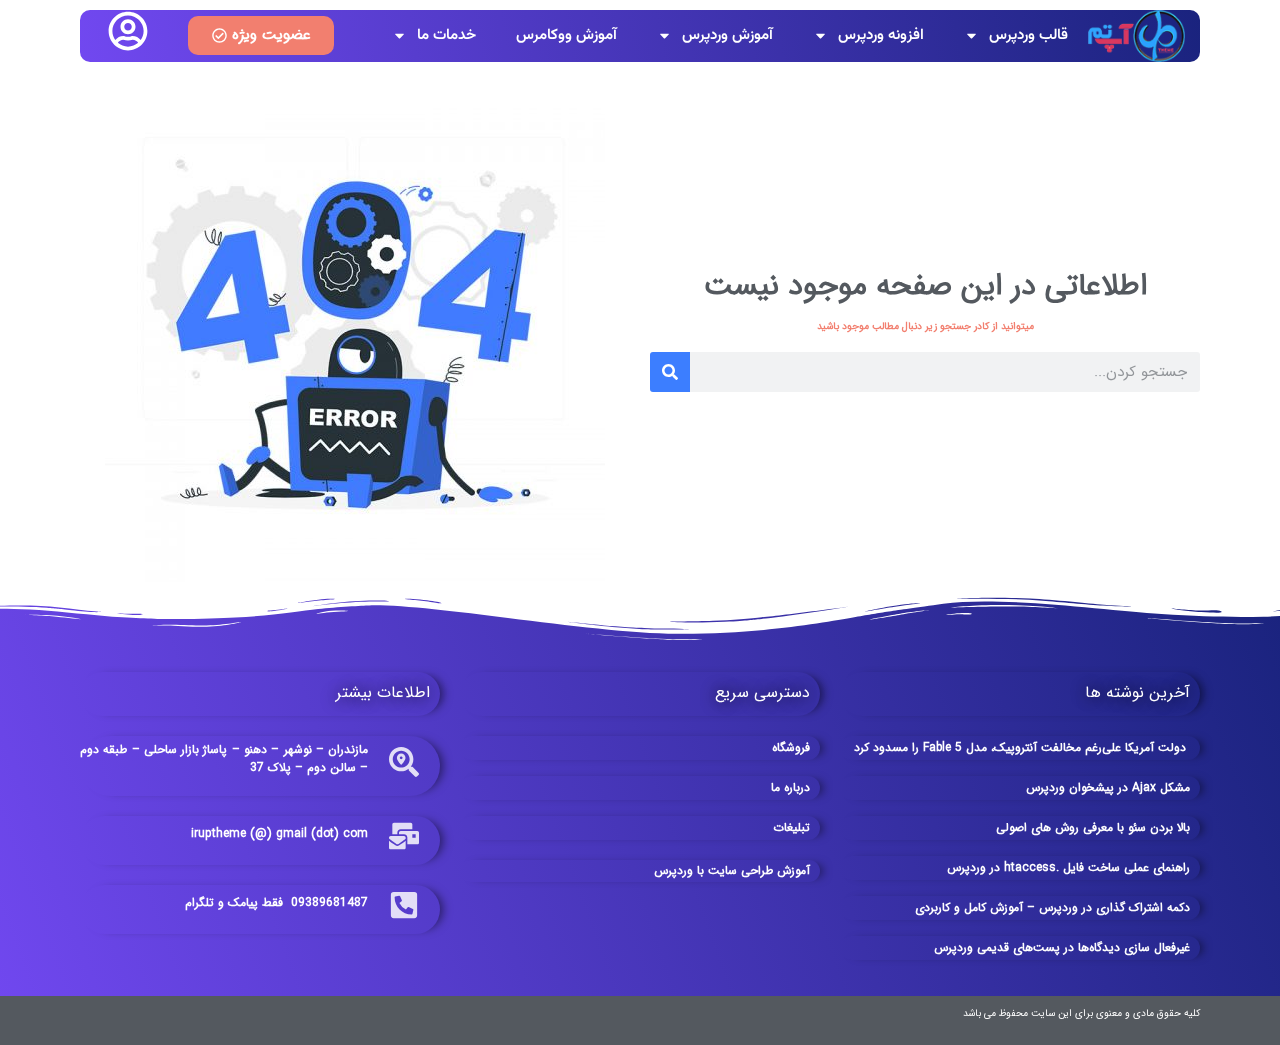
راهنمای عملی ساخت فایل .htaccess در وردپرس (1068, 867)
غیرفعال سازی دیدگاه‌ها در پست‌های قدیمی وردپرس (1062, 947)
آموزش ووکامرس (566, 35)
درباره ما (790, 787)
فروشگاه (791, 747)
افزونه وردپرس (881, 35)
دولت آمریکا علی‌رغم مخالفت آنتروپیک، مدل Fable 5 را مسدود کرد (1022, 747)
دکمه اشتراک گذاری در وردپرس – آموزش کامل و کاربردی (1052, 907)
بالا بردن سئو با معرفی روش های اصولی (1093, 827)
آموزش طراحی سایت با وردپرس (732, 870)
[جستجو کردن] (670, 372)
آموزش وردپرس (727, 35)
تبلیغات (791, 827)
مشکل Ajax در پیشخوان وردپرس (1108, 787)
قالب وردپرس (1028, 35)
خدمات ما (446, 35)
